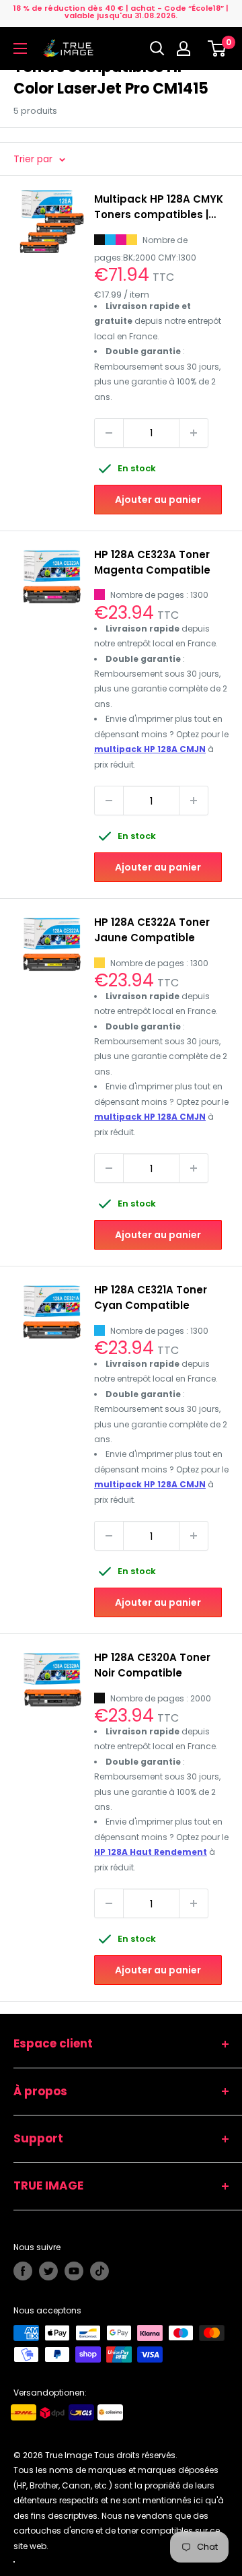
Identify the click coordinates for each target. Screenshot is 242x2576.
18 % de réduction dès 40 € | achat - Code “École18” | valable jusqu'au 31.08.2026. (121, 12)
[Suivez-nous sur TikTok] (99, 2271)
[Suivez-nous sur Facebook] (23, 2271)
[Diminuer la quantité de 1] (109, 433)
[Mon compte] (187, 48)
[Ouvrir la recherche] (157, 48)
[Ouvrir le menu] (20, 48)
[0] (217, 48)
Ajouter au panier (158, 500)
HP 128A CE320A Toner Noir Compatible (152, 1665)
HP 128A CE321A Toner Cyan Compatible (151, 1297)
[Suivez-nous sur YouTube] (74, 2271)
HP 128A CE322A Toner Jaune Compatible (152, 930)
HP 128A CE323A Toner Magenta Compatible (152, 562)
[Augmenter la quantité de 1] (194, 433)
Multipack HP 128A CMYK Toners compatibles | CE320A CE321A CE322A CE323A (159, 207)
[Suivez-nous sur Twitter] (48, 2271)
